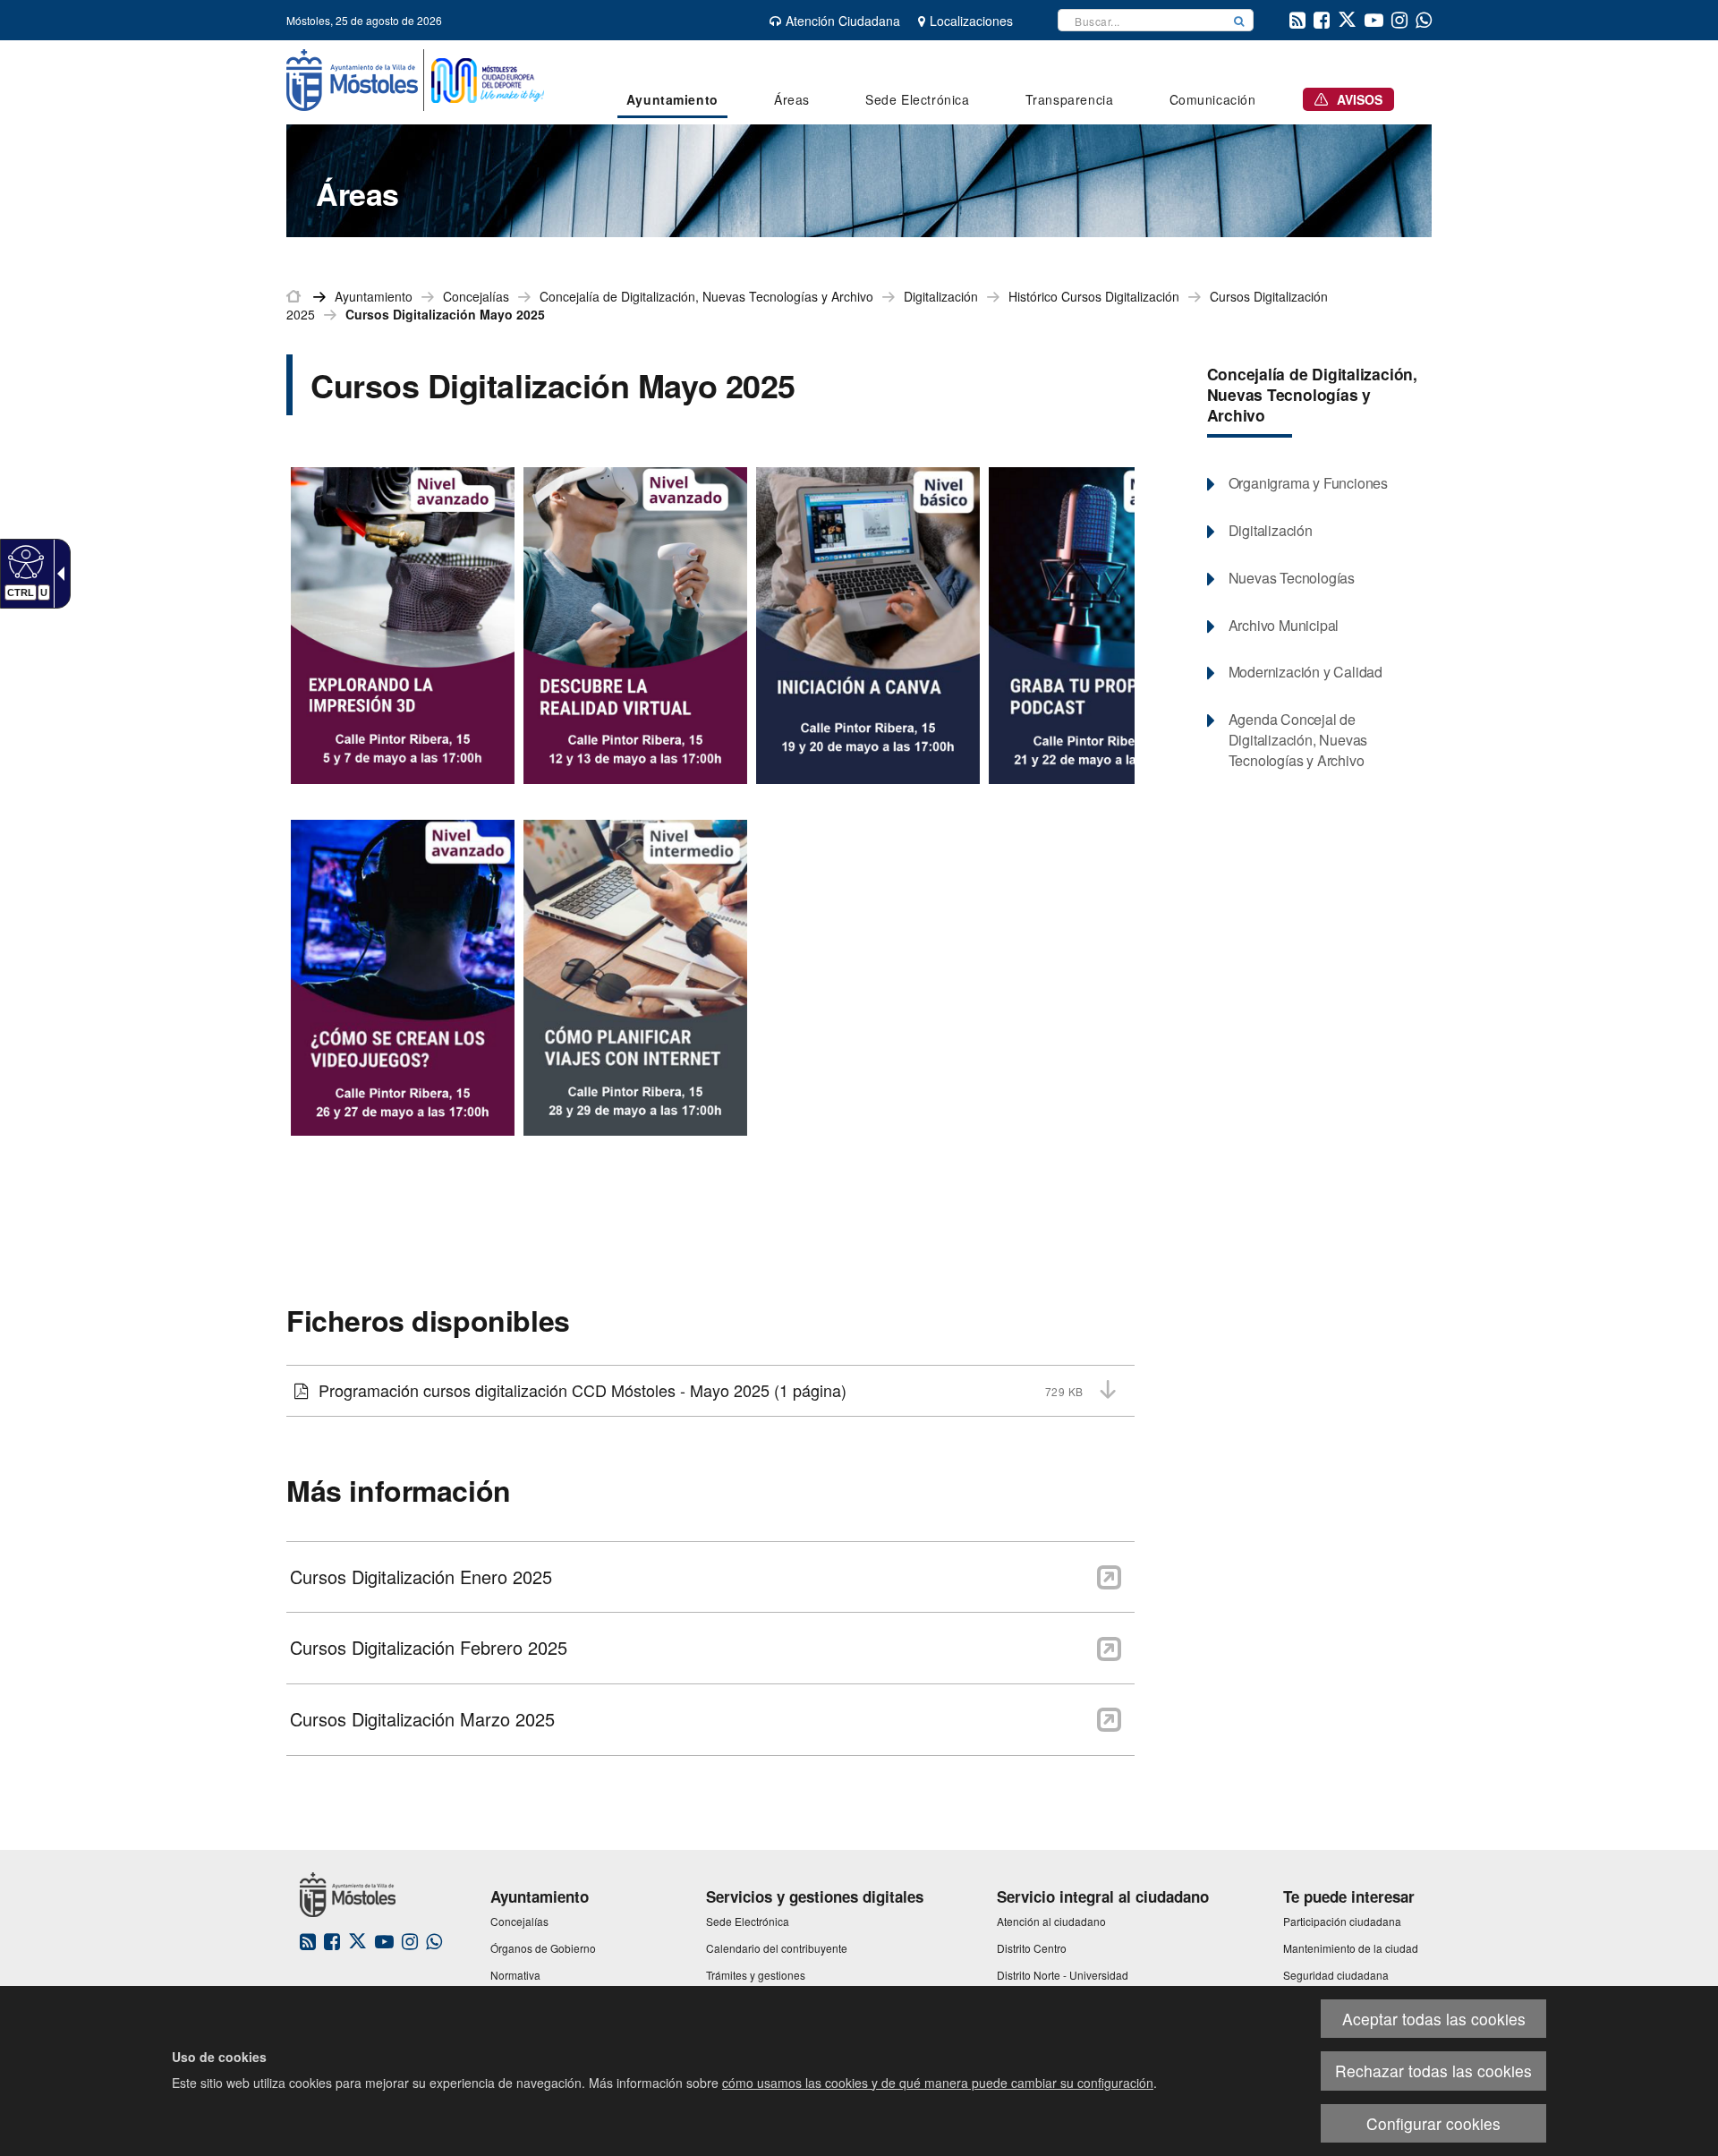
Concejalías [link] (476, 296)
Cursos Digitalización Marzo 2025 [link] (422, 1719)
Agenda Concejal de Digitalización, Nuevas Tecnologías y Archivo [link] (1298, 740)
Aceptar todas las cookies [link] (1434, 2019)
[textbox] (1142, 20)
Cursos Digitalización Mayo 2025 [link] (445, 314)
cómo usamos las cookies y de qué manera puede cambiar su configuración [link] (938, 2083)
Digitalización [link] (941, 296)
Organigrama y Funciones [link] (1308, 483)
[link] (24, 561)
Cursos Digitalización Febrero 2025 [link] (429, 1648)
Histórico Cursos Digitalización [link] (1094, 296)
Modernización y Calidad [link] (1306, 672)
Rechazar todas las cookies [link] (1433, 2071)
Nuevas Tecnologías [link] (1292, 578)
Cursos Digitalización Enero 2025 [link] (421, 1577)
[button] (1239, 20)
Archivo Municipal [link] (1284, 626)
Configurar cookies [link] (1433, 2123)
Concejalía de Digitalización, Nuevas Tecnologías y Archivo (1312, 394)
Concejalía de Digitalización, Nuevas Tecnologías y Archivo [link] (706, 296)
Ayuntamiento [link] (374, 296)
